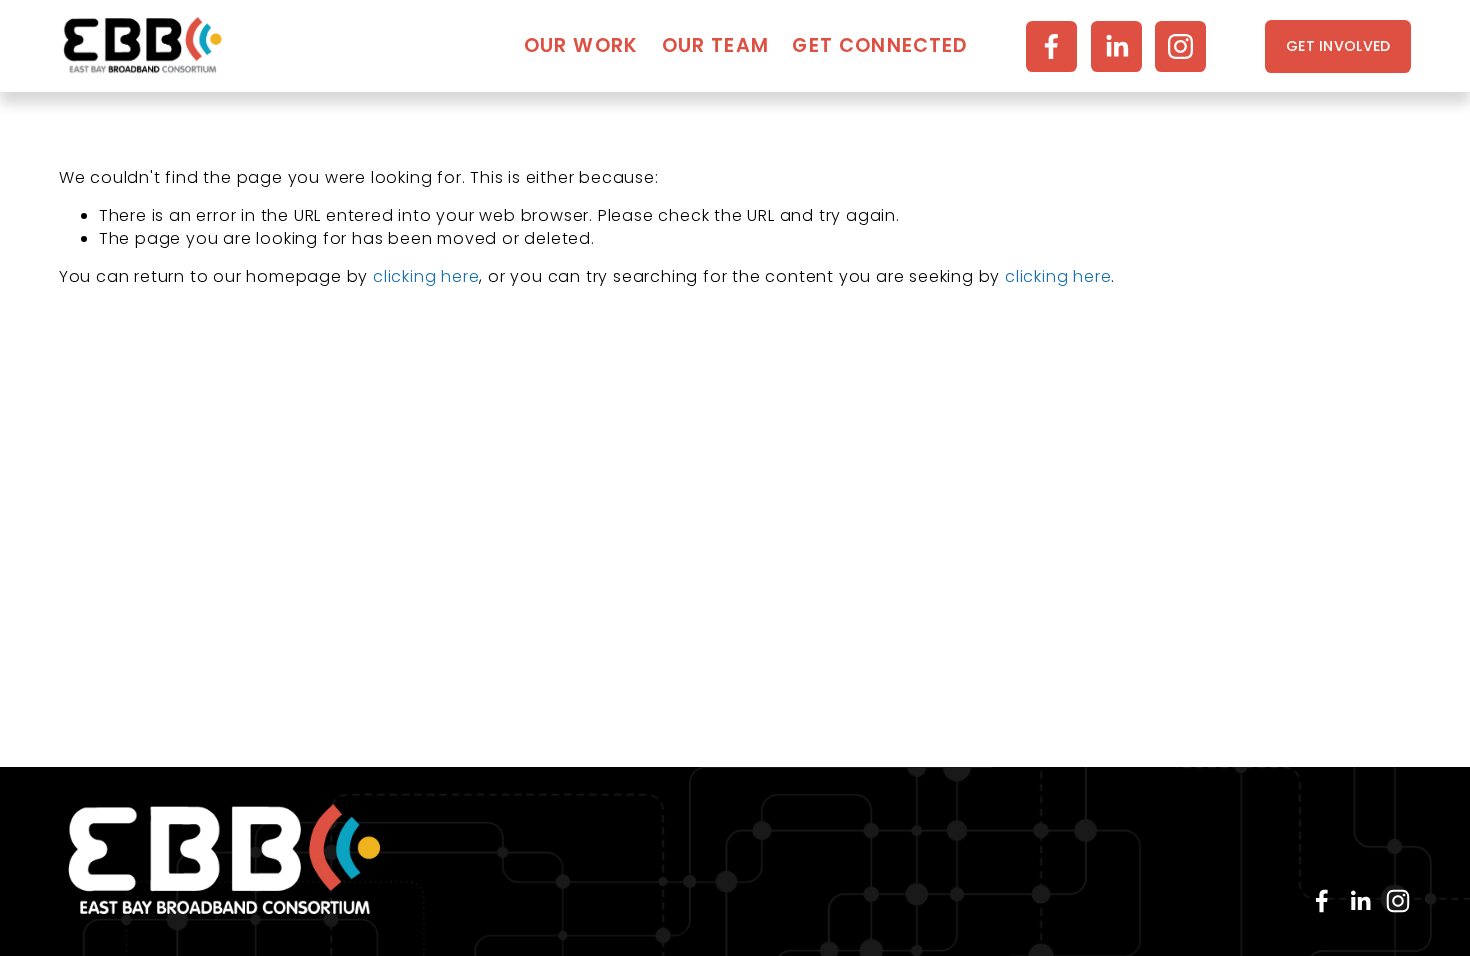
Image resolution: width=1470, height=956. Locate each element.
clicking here (426, 276)
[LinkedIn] (1116, 46)
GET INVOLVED (1338, 46)
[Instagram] (1180, 46)
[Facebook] (1051, 46)
